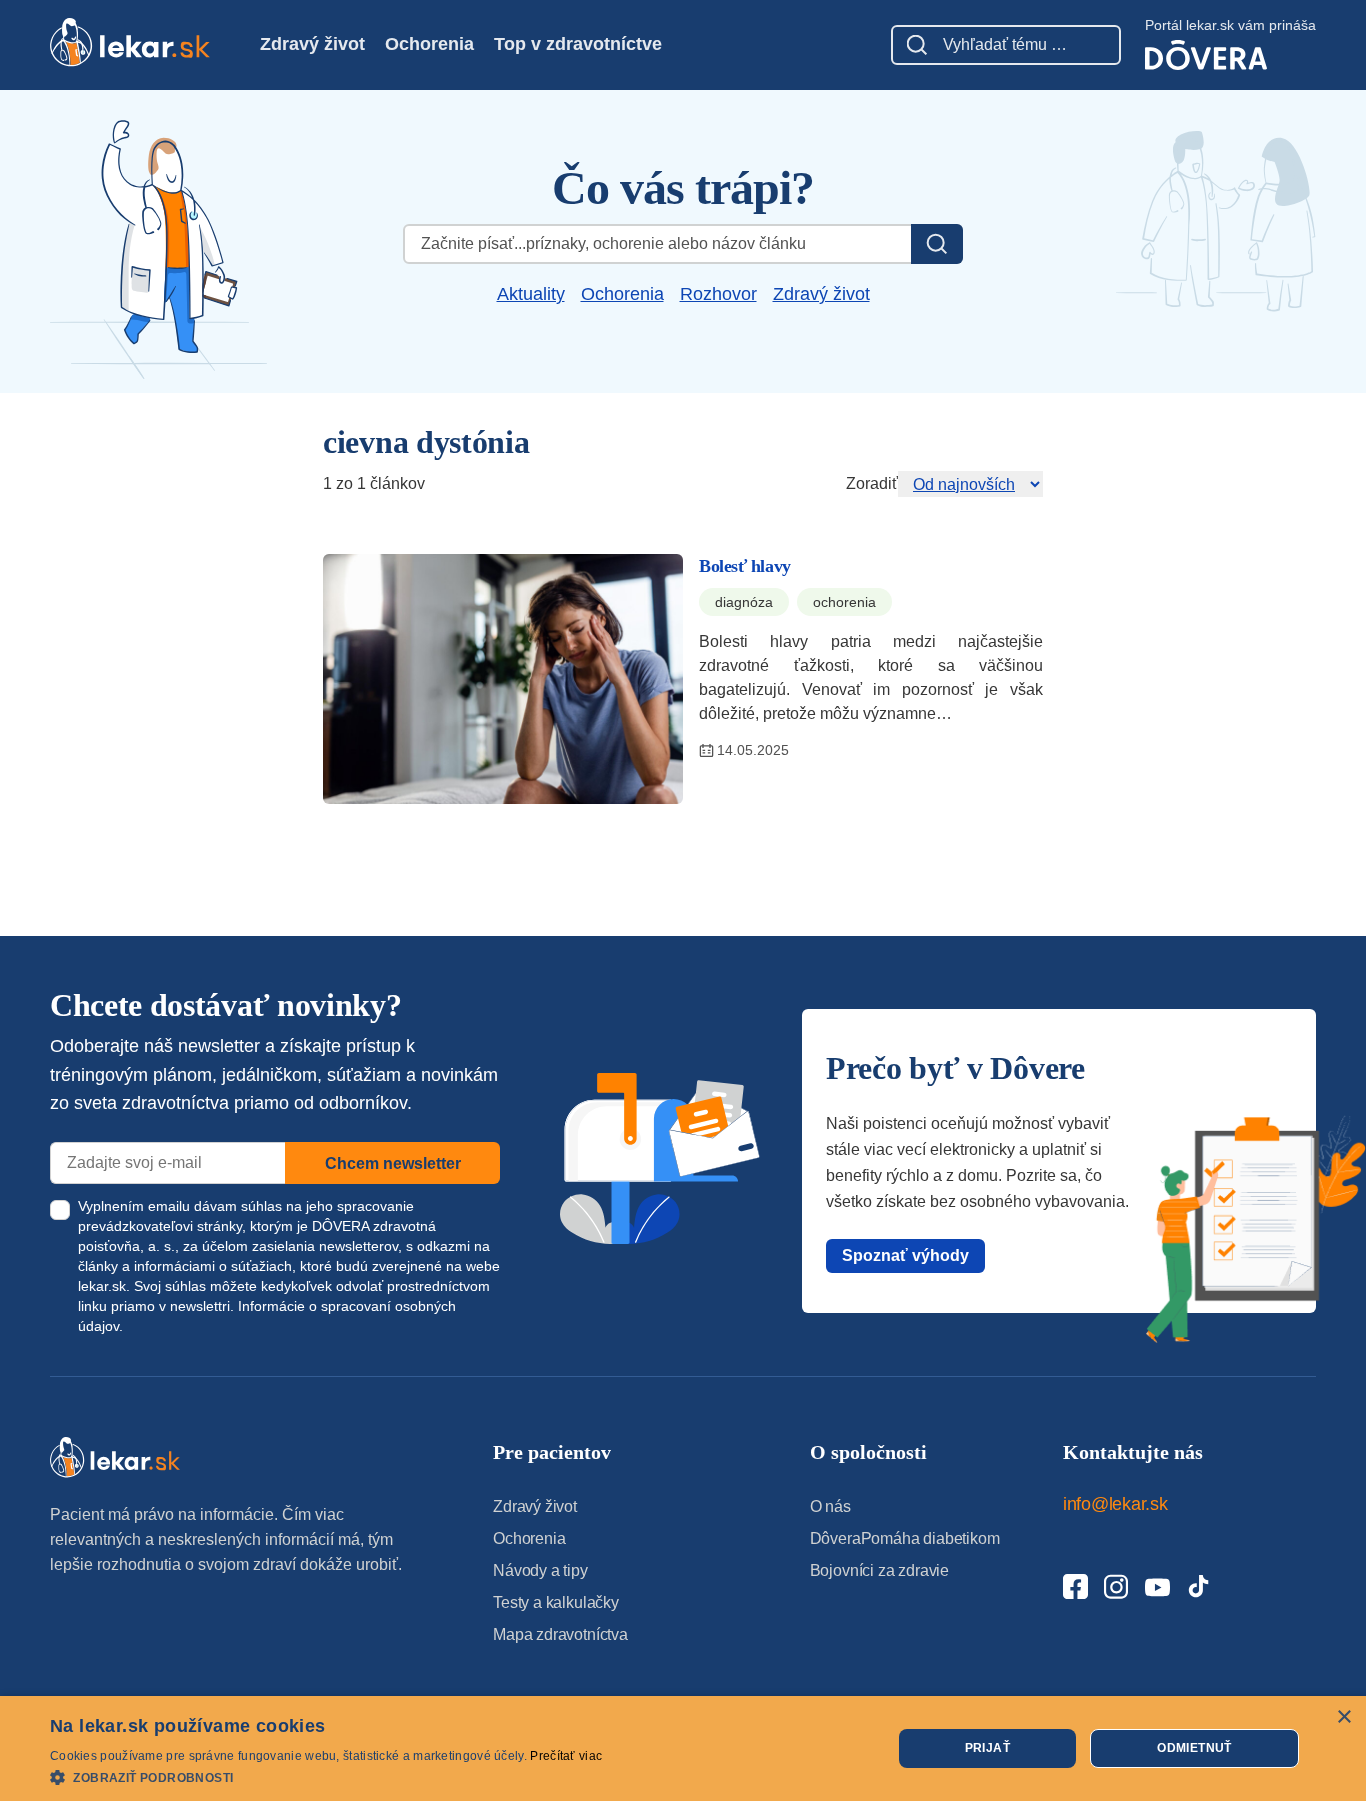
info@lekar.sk (1115, 1504)
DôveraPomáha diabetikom (905, 1538)
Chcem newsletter (393, 1163)
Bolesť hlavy (745, 566)
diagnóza (744, 602)
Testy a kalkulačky (556, 1602)
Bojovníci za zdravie (879, 1570)
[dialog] (683, 1748)
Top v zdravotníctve (578, 44)
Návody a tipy (540, 1570)
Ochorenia (429, 44)
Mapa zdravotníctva (560, 1634)
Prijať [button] (987, 1748)
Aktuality (531, 294)
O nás (830, 1506)
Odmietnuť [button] (1194, 1748)
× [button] (1343, 1717)
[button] (326, 1776)
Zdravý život (312, 44)
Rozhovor (718, 294)
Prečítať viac (566, 1756)
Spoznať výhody (905, 1255)
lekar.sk (102, 1286)
